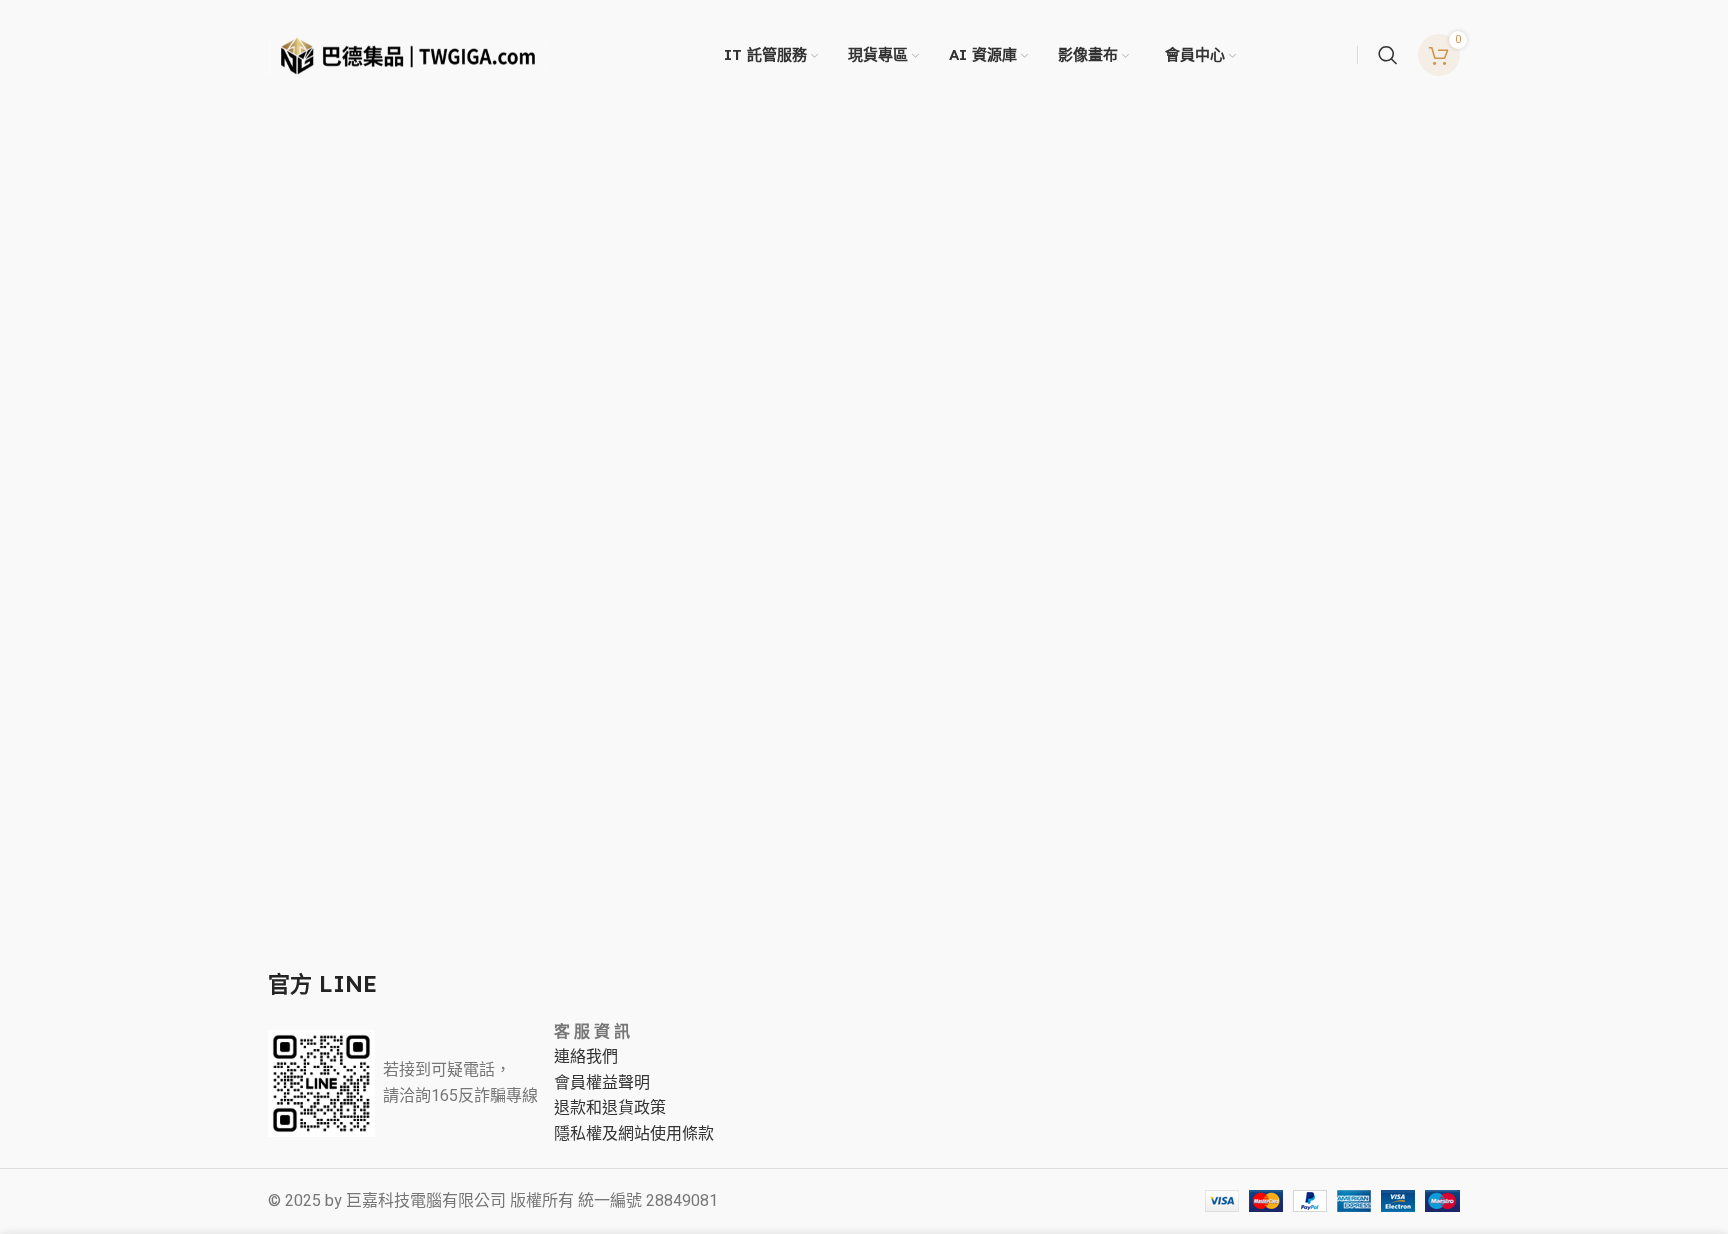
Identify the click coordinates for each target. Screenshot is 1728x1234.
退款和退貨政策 (610, 1108)
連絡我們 (586, 1057)
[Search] (1388, 55)
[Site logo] (408, 54)
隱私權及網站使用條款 (634, 1134)
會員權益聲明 (602, 1083)
